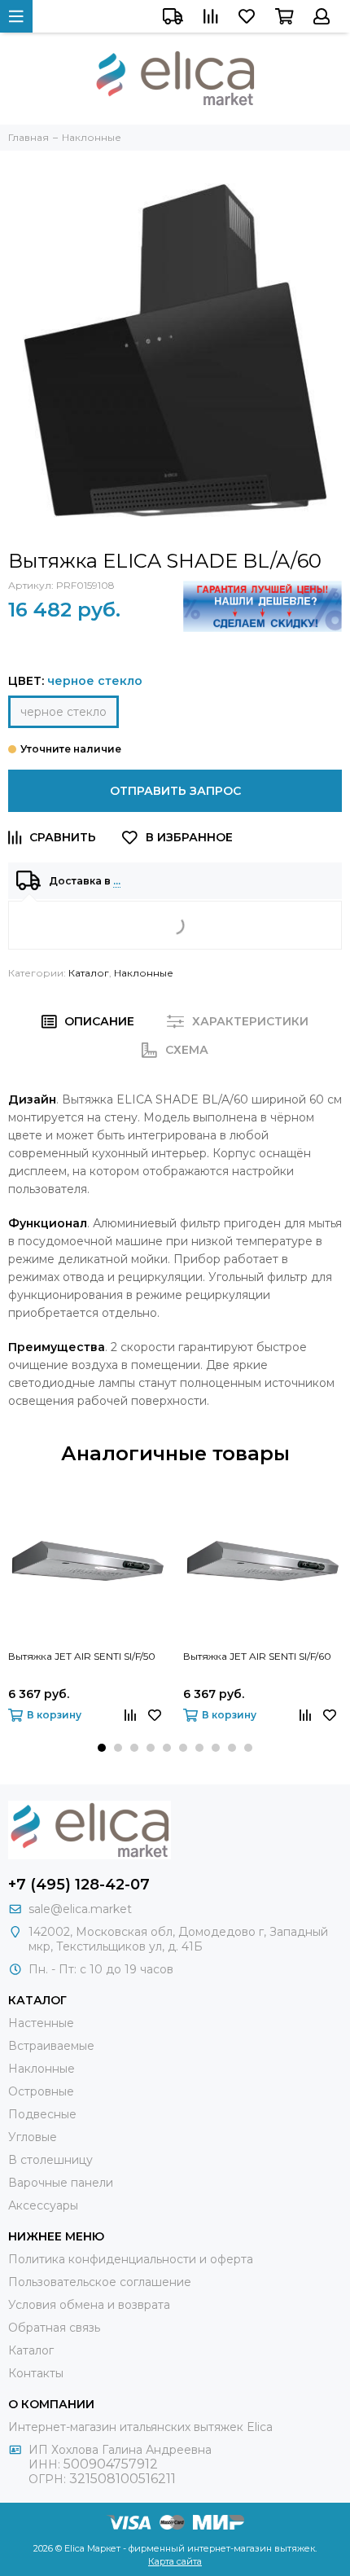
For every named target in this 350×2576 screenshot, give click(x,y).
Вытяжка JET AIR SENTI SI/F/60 (257, 1656)
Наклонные (144, 973)
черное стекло (63, 712)
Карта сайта (175, 2561)
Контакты (36, 2373)
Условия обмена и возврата (89, 2305)
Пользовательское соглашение (100, 2282)
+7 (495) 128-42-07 (79, 1885)
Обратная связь (54, 2328)
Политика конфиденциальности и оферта (131, 2259)
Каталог (89, 973)
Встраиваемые (51, 2046)
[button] (102, 1748)
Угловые (33, 2137)
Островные (41, 2091)
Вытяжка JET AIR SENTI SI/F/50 (82, 1656)
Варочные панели (61, 2183)
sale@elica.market (80, 1909)
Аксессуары (43, 2205)
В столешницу (50, 2160)
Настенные (41, 2023)
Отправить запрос (175, 791)
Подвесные (42, 2114)
